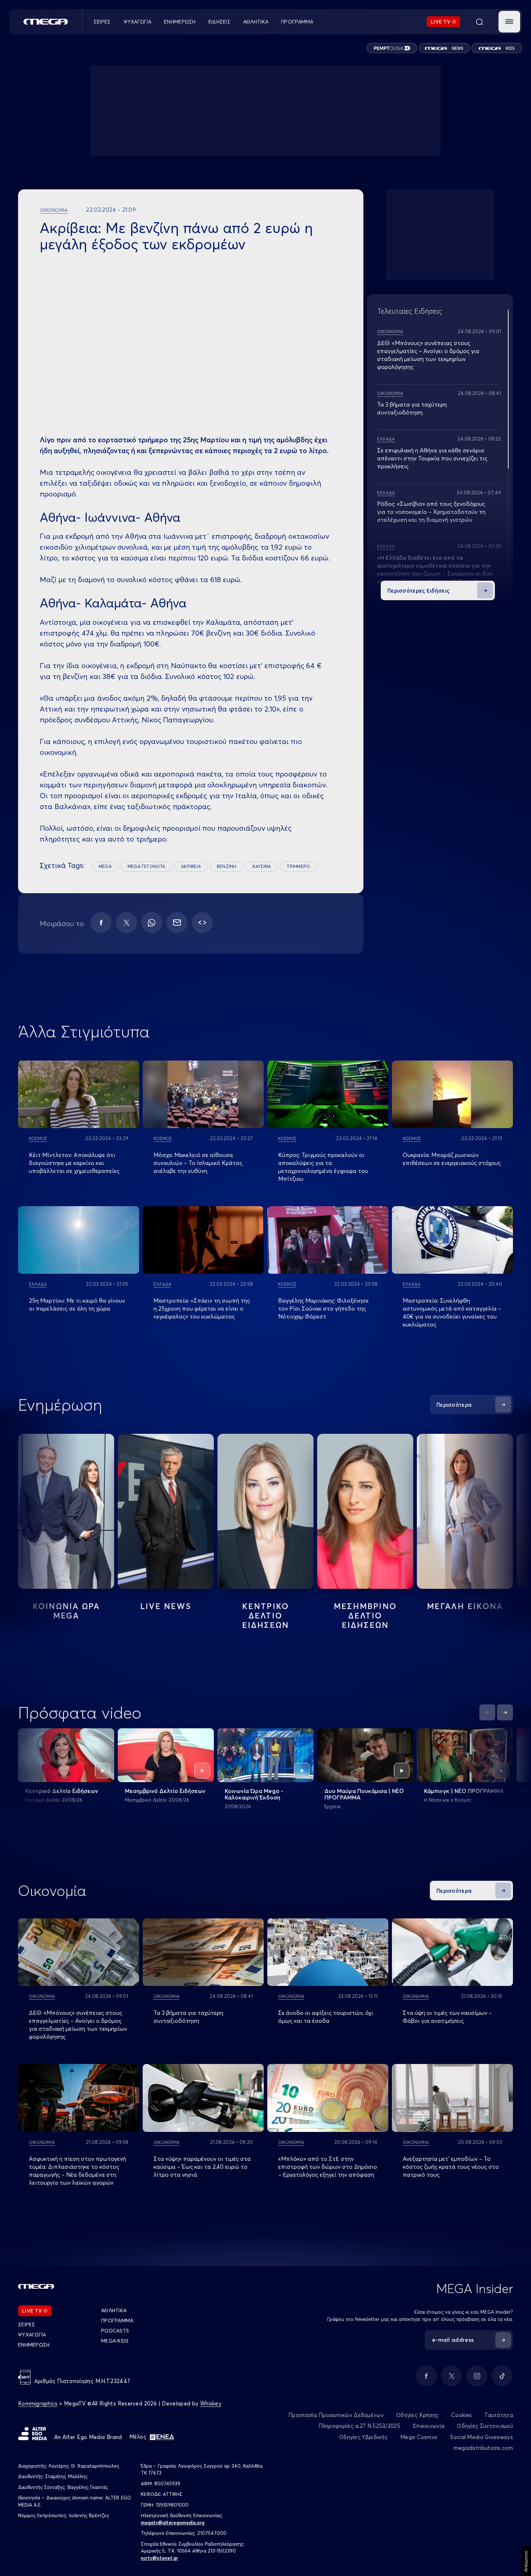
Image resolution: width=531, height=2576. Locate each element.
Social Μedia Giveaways (482, 2437)
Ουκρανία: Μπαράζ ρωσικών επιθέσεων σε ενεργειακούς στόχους (452, 1159)
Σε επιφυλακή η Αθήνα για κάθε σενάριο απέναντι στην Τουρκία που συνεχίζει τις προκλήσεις (432, 458)
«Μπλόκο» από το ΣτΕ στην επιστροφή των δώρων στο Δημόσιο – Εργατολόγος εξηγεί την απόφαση (328, 2167)
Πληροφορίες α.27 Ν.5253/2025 (359, 2426)
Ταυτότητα (499, 2415)
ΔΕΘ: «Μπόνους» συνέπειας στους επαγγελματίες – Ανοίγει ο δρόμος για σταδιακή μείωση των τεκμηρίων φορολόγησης (78, 2025)
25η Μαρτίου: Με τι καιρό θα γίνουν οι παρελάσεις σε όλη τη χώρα (77, 1304)
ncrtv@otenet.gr (159, 2558)
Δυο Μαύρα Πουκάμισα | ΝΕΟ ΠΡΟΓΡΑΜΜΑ (364, 1794)
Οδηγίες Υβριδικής (363, 2437)
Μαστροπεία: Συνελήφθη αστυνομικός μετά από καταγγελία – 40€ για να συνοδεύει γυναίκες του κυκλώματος (452, 1312)
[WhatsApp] (152, 923)
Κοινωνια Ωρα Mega (66, 1611)
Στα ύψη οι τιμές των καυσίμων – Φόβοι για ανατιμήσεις (447, 2017)
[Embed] (202, 923)
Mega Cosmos (419, 2437)
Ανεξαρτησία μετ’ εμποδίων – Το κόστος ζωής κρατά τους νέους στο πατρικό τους (451, 2167)
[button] (509, 22)
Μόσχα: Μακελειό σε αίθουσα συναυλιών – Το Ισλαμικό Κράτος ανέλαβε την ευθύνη (198, 1163)
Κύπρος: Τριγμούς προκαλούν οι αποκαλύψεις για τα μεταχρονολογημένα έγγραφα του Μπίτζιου (323, 1167)
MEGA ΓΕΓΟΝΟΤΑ (146, 866)
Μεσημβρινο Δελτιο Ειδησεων (365, 1616)
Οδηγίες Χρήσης (417, 2415)
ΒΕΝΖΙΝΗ (227, 866)
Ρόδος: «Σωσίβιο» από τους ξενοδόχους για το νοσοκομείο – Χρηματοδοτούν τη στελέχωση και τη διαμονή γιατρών (431, 512)
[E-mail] (177, 923)
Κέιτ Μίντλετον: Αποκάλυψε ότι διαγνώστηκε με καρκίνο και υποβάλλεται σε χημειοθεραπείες (74, 1163)
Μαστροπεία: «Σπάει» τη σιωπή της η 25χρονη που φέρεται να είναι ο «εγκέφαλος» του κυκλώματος (202, 1308)
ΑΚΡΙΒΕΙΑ (191, 866)
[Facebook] (101, 923)
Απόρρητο (526, 2561)
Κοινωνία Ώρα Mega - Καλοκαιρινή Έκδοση (254, 1794)
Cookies (461, 2415)
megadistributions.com (483, 2448)
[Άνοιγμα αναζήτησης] (479, 22)
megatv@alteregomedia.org (173, 2523)
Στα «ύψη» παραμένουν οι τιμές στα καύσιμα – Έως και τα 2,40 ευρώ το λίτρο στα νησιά (202, 2167)
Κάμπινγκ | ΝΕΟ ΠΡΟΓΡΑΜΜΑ (464, 1791)
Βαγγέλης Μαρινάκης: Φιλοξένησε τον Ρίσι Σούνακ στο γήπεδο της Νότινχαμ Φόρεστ (323, 1308)
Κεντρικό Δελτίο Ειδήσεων (62, 1791)
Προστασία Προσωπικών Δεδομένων (336, 2415)
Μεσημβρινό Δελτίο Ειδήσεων (165, 1791)
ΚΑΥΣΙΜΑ (262, 866)
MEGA (105, 866)
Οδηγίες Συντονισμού (485, 2426)
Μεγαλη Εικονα (465, 1606)
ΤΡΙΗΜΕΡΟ (298, 866)
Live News (166, 1606)
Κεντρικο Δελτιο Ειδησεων (266, 1616)
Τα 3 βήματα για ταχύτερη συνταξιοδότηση (188, 2017)
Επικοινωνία (429, 2426)
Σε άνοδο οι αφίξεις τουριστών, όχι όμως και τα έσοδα (326, 2017)
